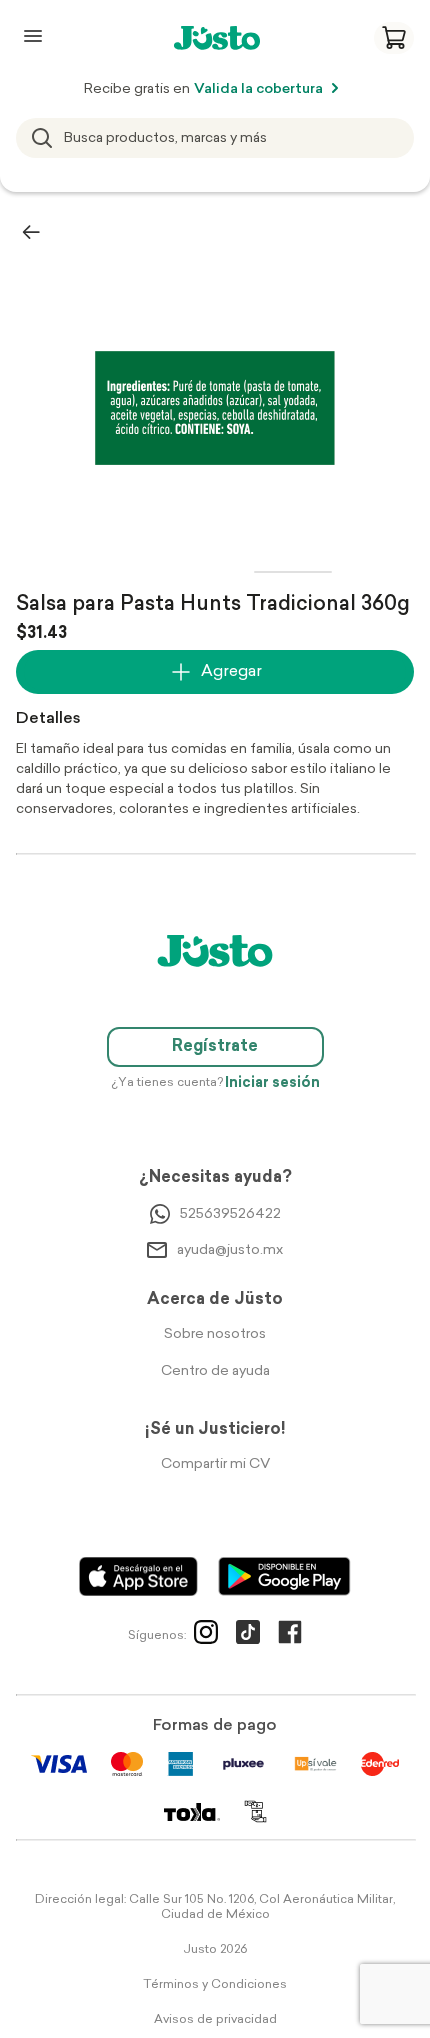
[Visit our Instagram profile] (206, 1636)
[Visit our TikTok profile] (248, 1636)
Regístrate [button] (215, 1047)
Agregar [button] (231, 672)
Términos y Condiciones (215, 1985)
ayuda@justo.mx (230, 1250)
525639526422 (230, 1214)
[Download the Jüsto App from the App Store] (138, 1576)
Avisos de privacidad (215, 2020)
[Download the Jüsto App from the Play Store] (284, 1576)
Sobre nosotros (215, 1334)
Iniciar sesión (272, 1083)
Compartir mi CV (215, 1464)
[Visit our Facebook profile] (290, 1636)
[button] (394, 38)
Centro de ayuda (215, 1371)
